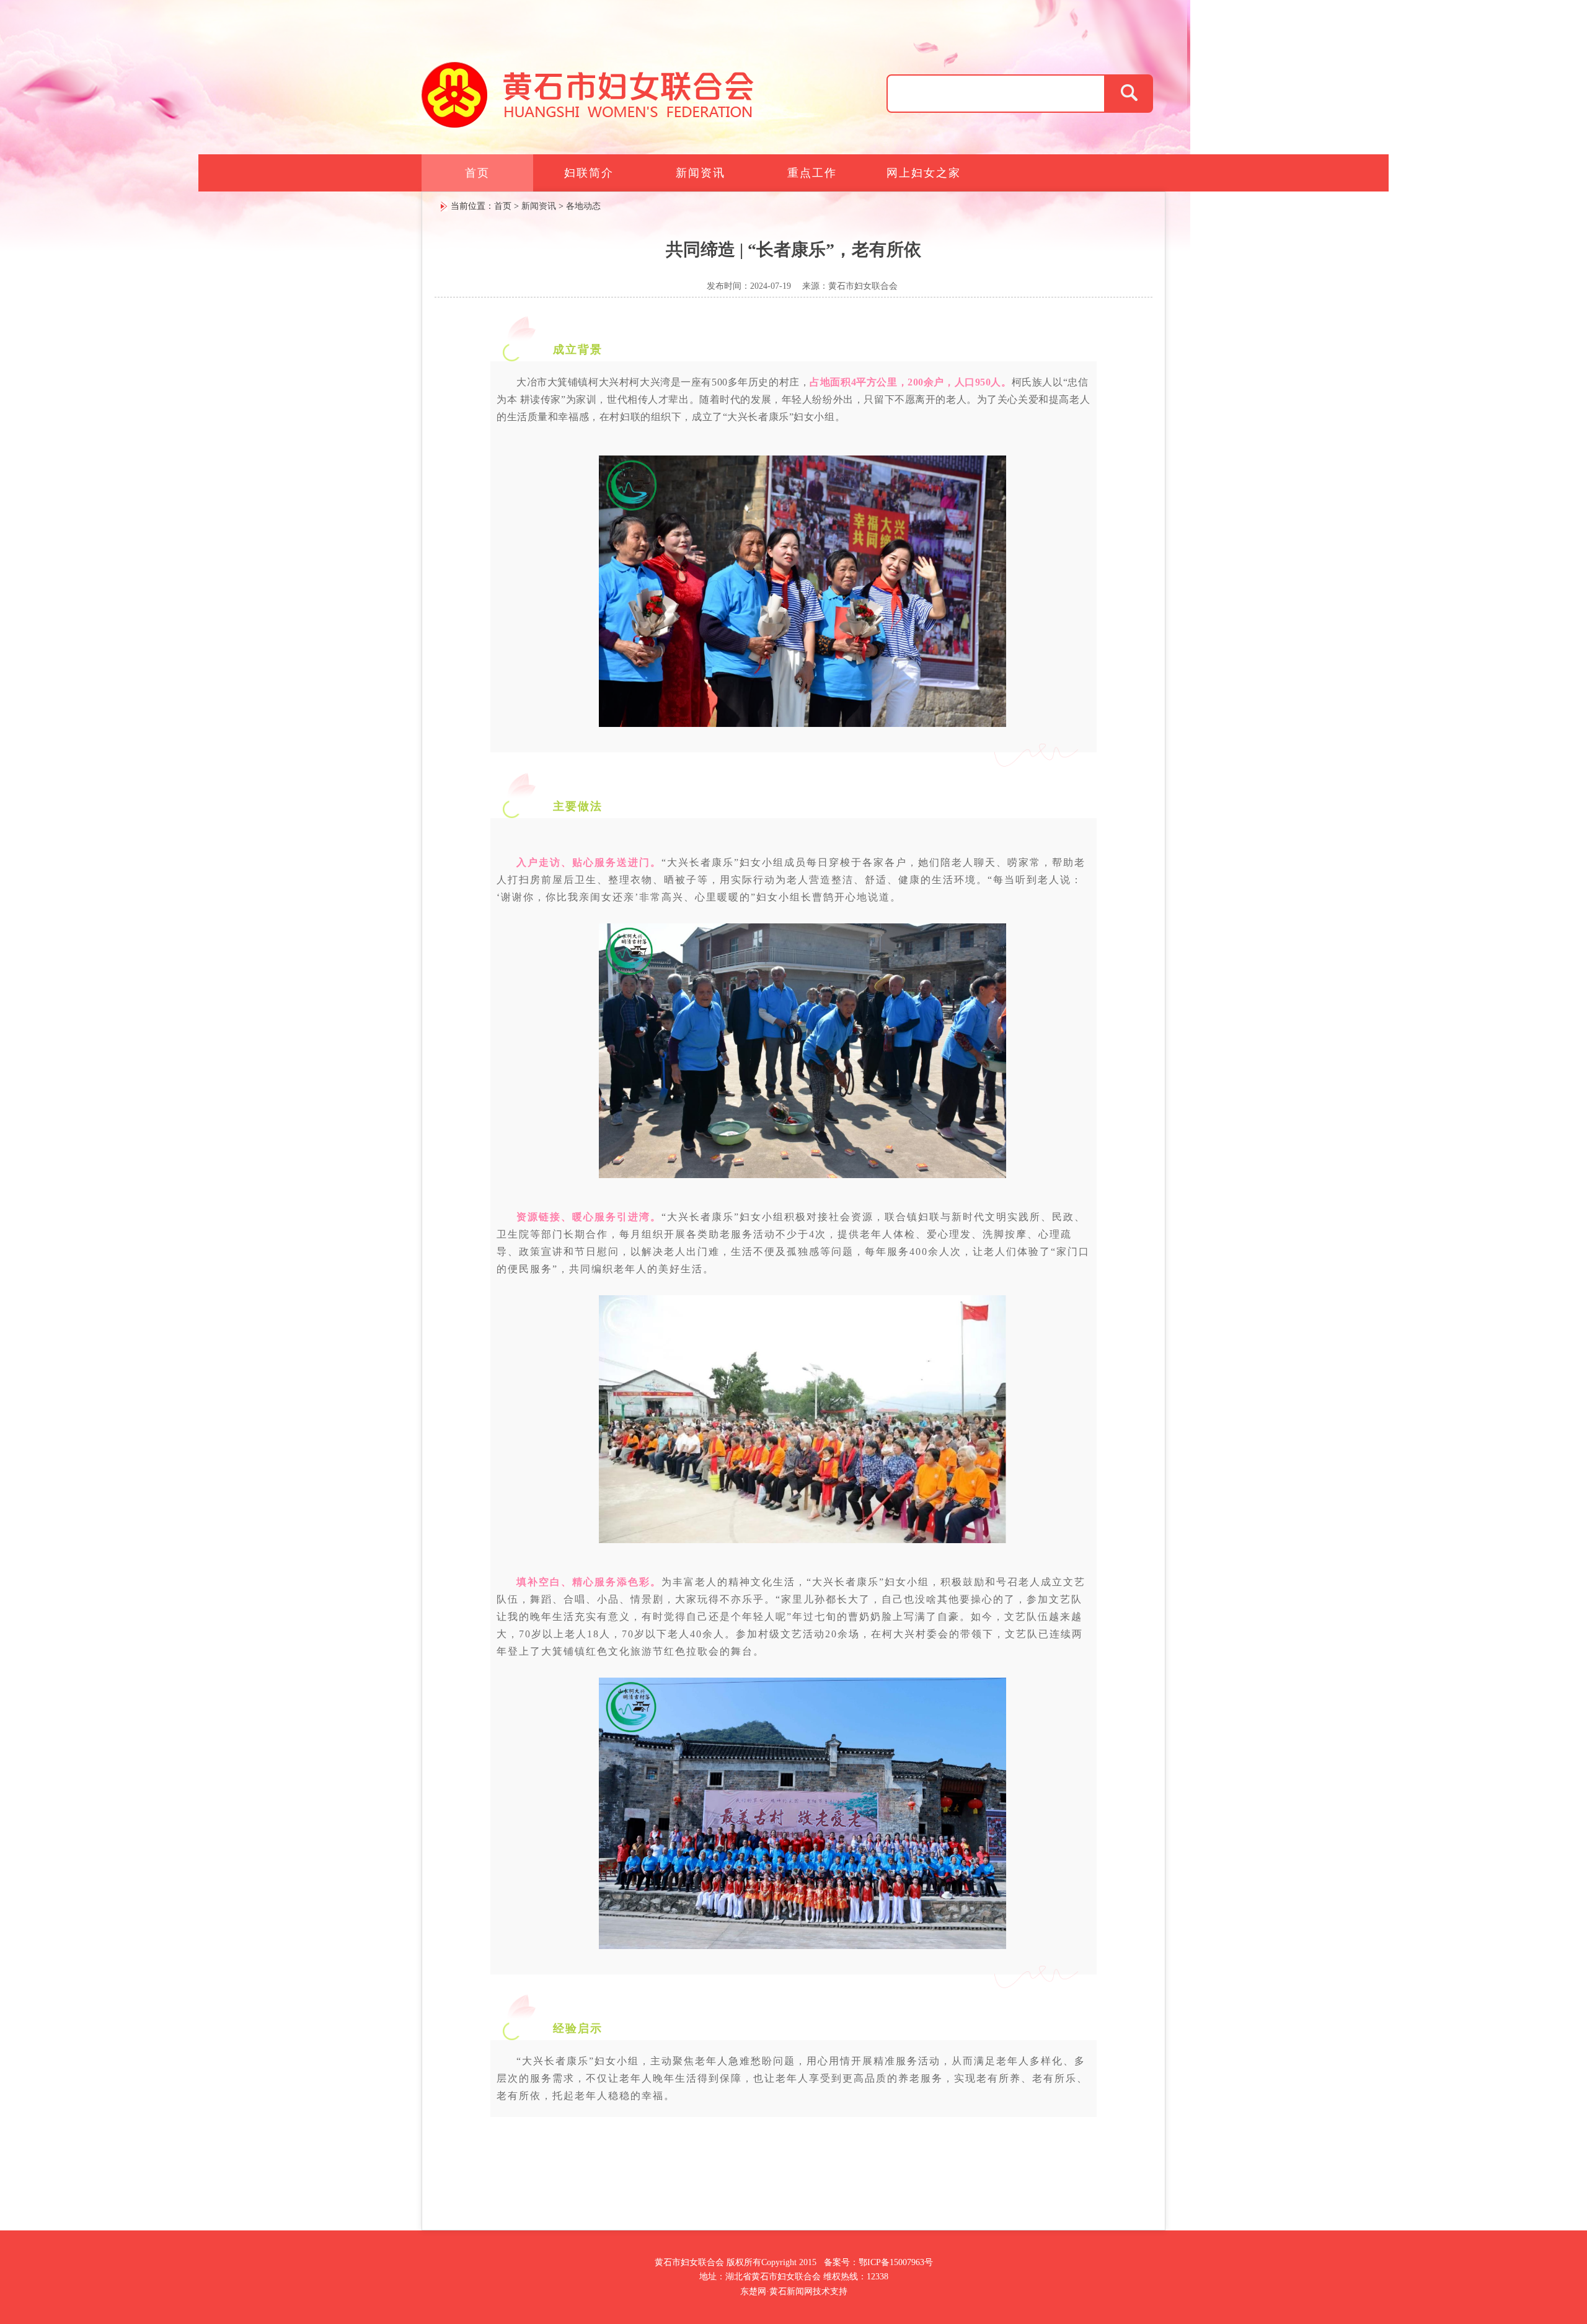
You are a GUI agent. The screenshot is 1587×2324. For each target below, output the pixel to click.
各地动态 (583, 206)
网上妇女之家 (924, 173)
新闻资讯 (701, 173)
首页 (477, 173)
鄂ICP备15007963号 (896, 2262)
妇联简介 (589, 173)
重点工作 (812, 173)
